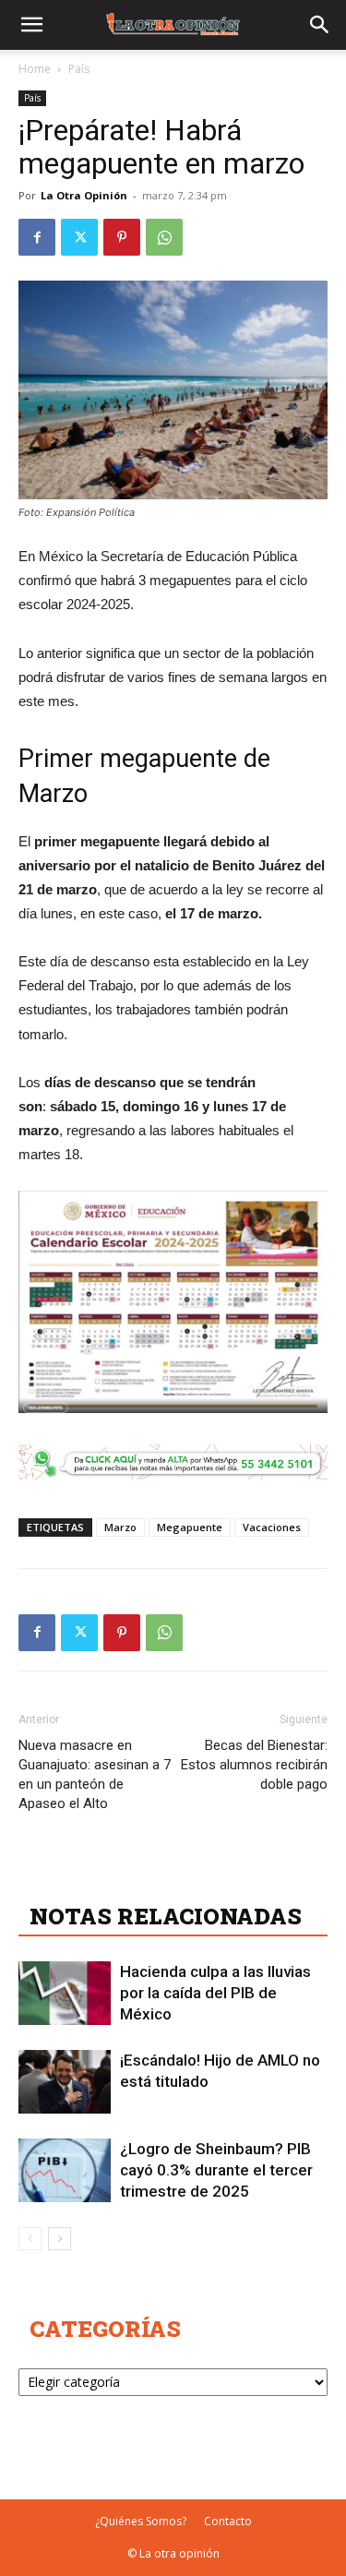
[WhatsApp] (164, 237)
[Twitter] (79, 237)
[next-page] (60, 2239)
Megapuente (190, 1527)
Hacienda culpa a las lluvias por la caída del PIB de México (215, 1993)
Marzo (120, 1527)
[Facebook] (37, 237)
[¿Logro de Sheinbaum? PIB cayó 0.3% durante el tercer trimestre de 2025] (65, 2170)
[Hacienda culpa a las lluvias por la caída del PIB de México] (65, 1993)
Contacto (228, 2521)
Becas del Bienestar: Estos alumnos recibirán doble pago (254, 1765)
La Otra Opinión (84, 195)
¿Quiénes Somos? (141, 2521)
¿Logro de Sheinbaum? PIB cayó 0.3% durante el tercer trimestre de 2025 (216, 2170)
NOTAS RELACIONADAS (166, 1916)
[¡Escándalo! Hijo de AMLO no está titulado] (65, 2082)
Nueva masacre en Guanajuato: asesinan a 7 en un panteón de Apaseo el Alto (95, 1774)
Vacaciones (272, 1527)
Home (35, 69)
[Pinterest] (122, 237)
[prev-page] (30, 2239)
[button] (31, 25)
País (79, 69)
